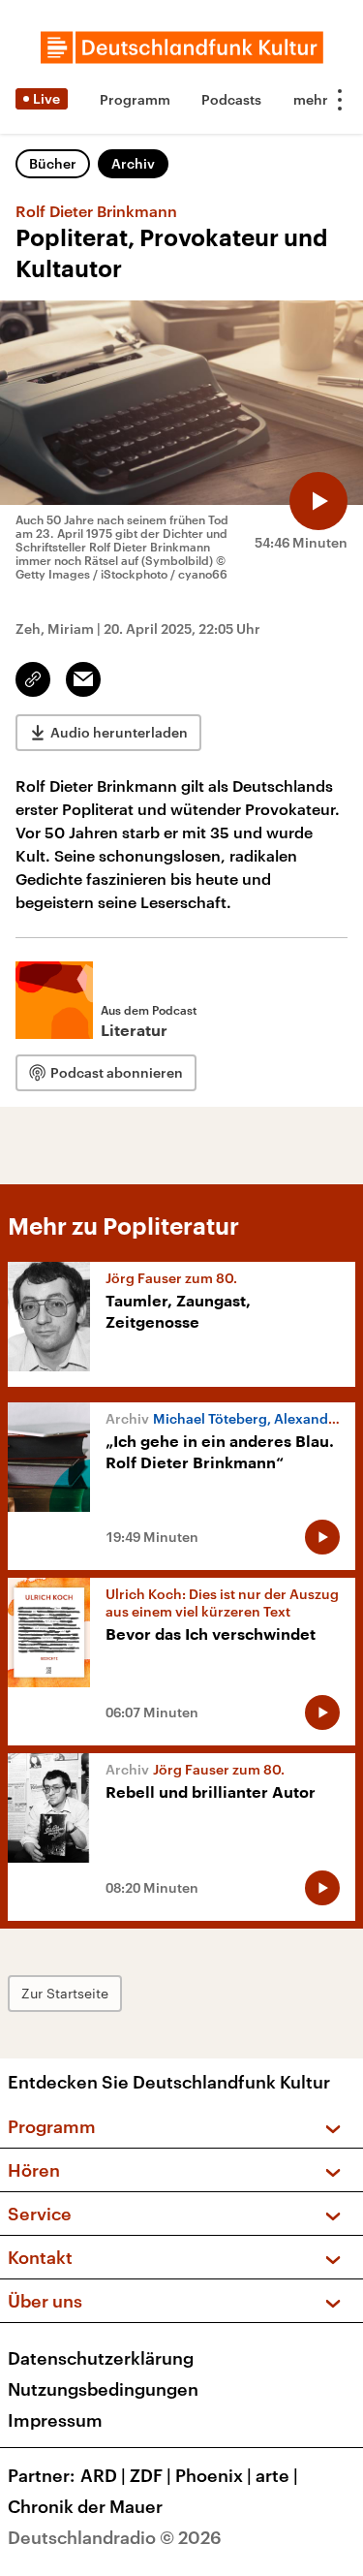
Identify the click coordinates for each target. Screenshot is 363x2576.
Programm (135, 99)
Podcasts (231, 99)
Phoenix (213, 2475)
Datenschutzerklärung (101, 2358)
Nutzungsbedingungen (103, 2389)
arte (277, 2475)
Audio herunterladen (119, 732)
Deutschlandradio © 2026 (115, 2537)
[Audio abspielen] (318, 501)
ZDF (151, 2475)
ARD (103, 2475)
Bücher (53, 163)
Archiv (133, 163)
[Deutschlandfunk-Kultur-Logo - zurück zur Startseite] (182, 47)
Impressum (55, 2420)
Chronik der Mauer (85, 2506)
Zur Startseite (65, 1993)
